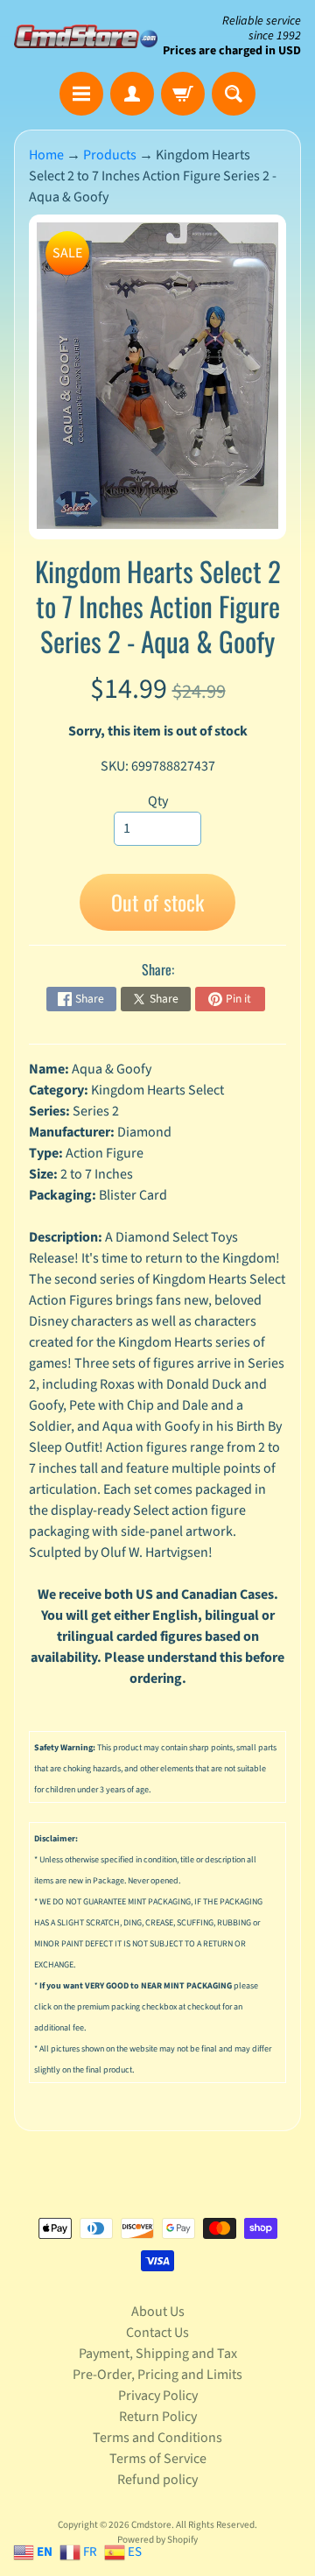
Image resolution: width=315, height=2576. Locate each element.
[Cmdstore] (86, 36)
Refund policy (157, 2480)
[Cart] (183, 94)
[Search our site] (234, 94)
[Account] (132, 94)
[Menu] (81, 94)
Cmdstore (151, 2525)
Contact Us (157, 2333)
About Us (158, 2312)
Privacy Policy (158, 2396)
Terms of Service (158, 2459)
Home (46, 155)
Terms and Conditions (157, 2438)
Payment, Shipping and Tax (158, 2354)
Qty (158, 801)
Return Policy (158, 2417)
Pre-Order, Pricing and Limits (157, 2375)
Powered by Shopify (157, 2540)
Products (110, 155)
